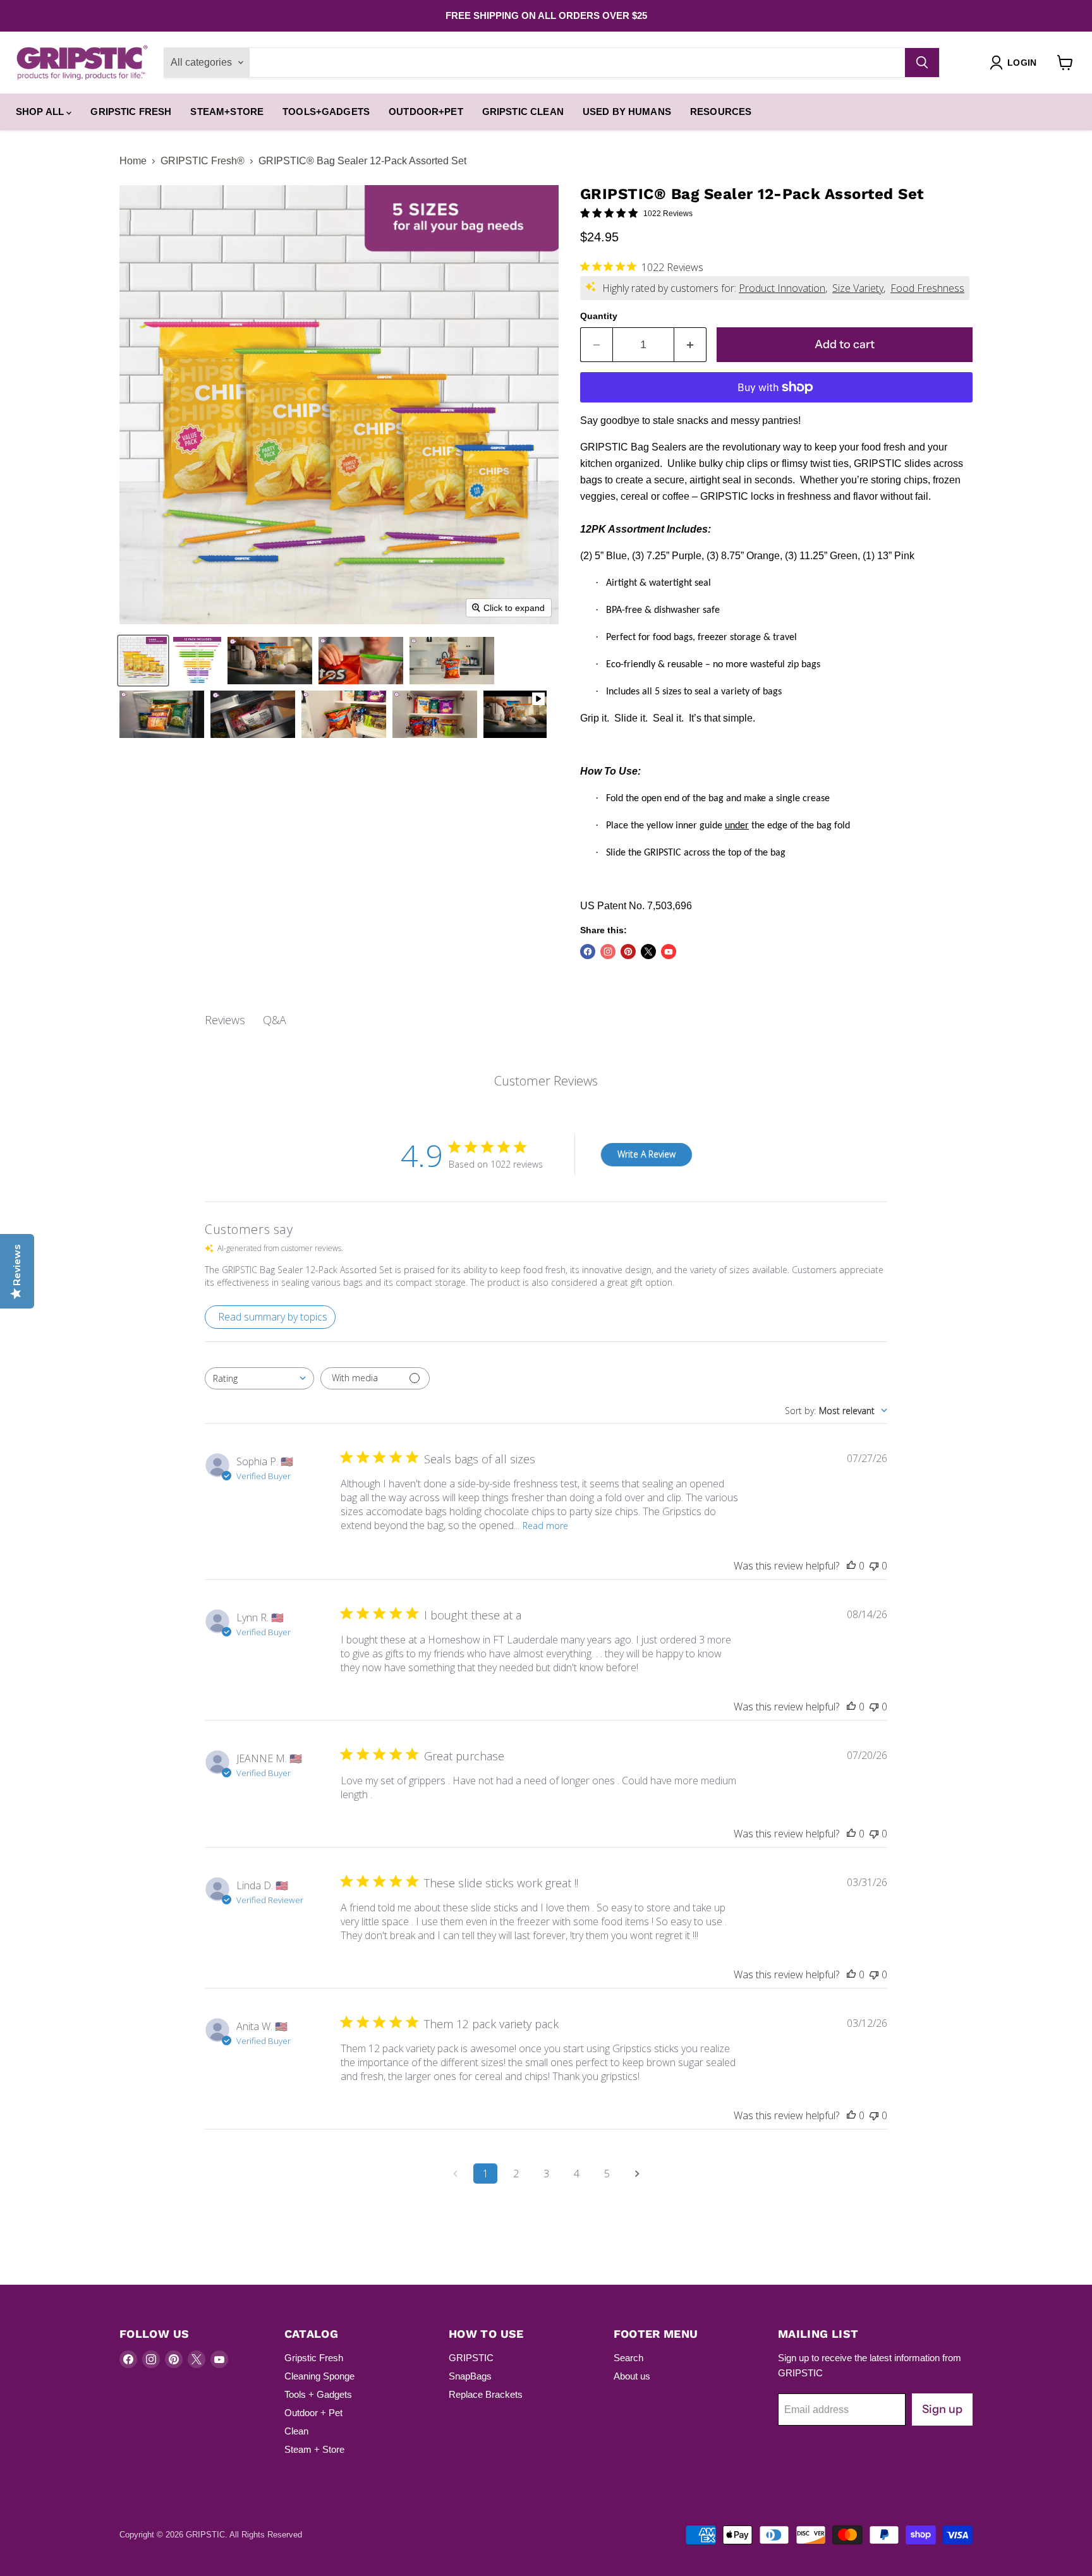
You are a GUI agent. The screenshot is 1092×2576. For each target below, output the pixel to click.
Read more (545, 1526)
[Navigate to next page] (637, 2174)
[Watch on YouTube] (669, 952)
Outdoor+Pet (426, 112)
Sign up (942, 2409)
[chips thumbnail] (143, 661)
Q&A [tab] (275, 1020)
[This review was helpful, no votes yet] (851, 1566)
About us (632, 2376)
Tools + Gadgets (318, 2394)
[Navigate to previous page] (455, 2174)
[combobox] (259, 1378)
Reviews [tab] (225, 1020)
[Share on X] (648, 952)
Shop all (41, 112)
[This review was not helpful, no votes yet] (874, 1566)
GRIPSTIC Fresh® (203, 161)
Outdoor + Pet (313, 2413)
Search (628, 2358)
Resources (721, 112)
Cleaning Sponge (319, 2376)
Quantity (599, 316)
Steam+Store (227, 112)
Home (133, 161)
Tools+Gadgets (326, 112)
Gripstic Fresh (131, 112)
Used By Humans (627, 112)
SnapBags (470, 2376)
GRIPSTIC (471, 2358)
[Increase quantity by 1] (690, 345)
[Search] (922, 63)
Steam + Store (314, 2449)
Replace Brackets (486, 2394)
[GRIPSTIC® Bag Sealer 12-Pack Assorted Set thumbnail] (197, 661)
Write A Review (646, 1154)
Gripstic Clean (523, 112)
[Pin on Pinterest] (628, 952)
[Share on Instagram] (608, 952)
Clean (296, 2431)
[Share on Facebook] (588, 952)
